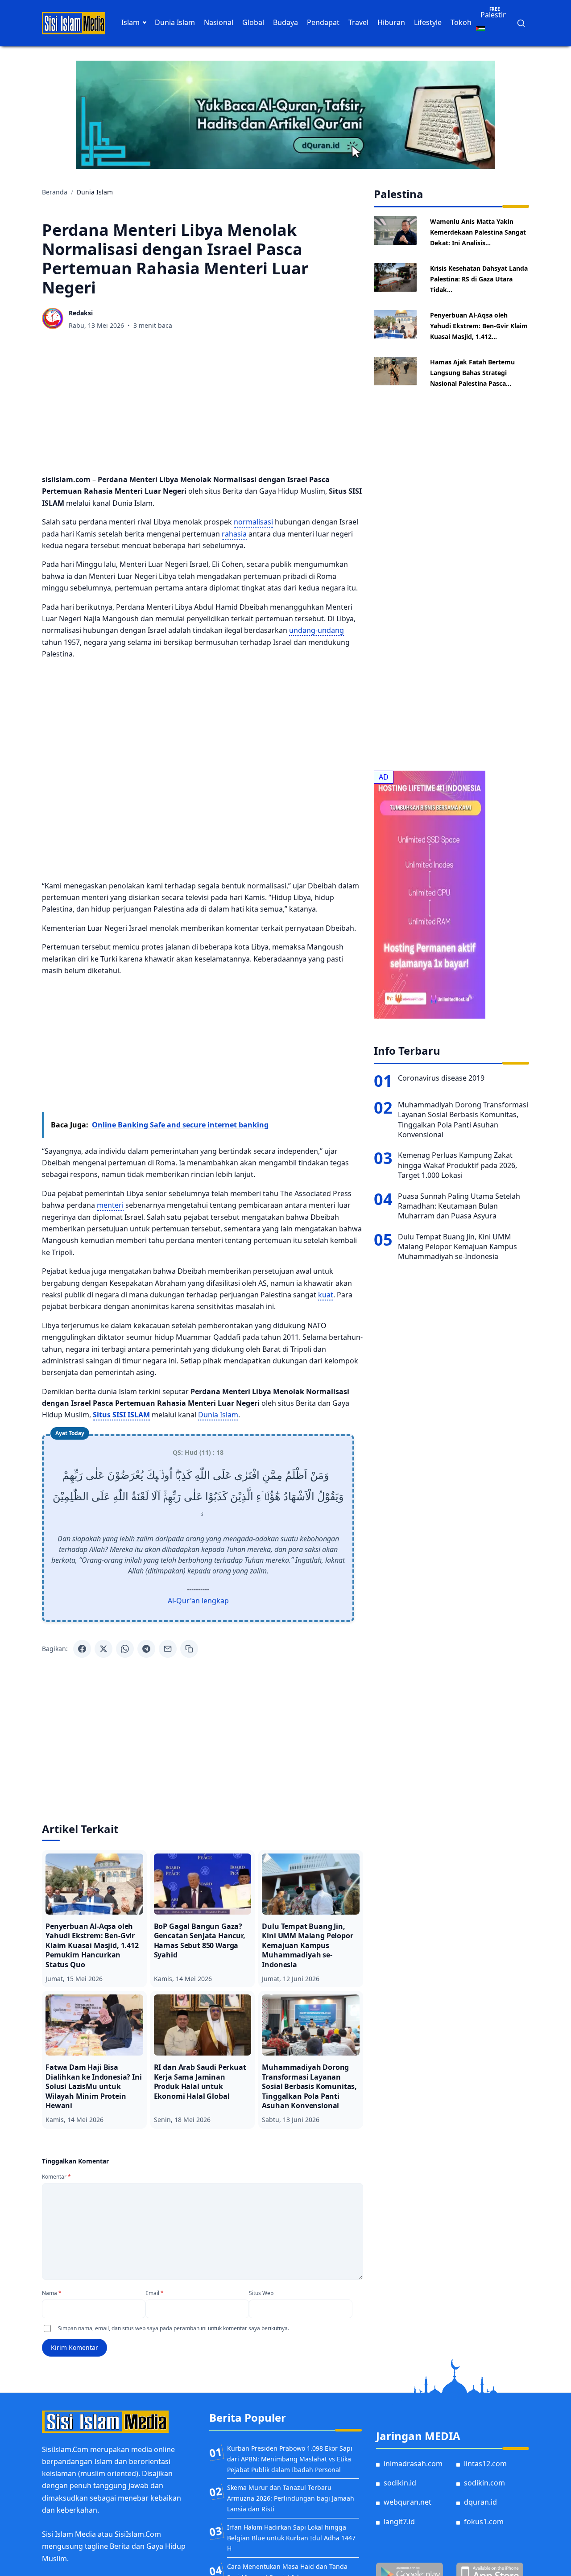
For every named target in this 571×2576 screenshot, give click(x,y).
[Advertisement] (203, 404)
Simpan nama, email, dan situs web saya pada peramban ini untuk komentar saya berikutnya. (174, 2328)
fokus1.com (484, 2522)
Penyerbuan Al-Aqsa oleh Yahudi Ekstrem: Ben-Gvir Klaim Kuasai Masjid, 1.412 (479, 326)
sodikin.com (484, 2483)
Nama (52, 2293)
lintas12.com (485, 2464)
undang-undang (317, 630)
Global (253, 22)
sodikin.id (400, 2483)
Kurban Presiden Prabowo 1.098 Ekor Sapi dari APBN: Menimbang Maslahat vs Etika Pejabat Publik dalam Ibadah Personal (290, 2459)
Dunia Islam (175, 22)
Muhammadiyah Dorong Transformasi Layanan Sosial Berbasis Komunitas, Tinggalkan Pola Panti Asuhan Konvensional (463, 1120)
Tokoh (461, 22)
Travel (358, 22)
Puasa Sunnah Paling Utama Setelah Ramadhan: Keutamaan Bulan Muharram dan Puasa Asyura (459, 1206)
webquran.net (408, 2502)
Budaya (285, 22)
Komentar (56, 2177)
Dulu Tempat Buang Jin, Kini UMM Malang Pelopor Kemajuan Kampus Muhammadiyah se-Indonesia (457, 1247)
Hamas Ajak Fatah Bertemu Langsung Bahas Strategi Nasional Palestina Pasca (472, 373)
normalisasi (253, 522)
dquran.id (480, 2502)
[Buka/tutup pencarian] (521, 23)
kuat (326, 1295)
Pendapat (323, 22)
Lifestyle (428, 22)
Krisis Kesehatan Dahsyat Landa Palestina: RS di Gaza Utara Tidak (479, 279)
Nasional (219, 22)
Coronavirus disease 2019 (441, 1078)
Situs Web (261, 2293)
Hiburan (391, 22)
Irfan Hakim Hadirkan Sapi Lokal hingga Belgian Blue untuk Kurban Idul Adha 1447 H (291, 2538)
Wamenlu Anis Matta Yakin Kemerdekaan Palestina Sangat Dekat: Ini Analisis (478, 232)
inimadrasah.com (413, 2464)
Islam (130, 22)
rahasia (234, 534)
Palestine (496, 15)
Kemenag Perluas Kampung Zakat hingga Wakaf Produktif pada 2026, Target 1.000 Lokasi (457, 1165)
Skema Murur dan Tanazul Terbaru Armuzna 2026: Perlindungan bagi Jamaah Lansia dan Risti (291, 2498)
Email (155, 2293)
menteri (110, 1205)
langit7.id (399, 2522)
